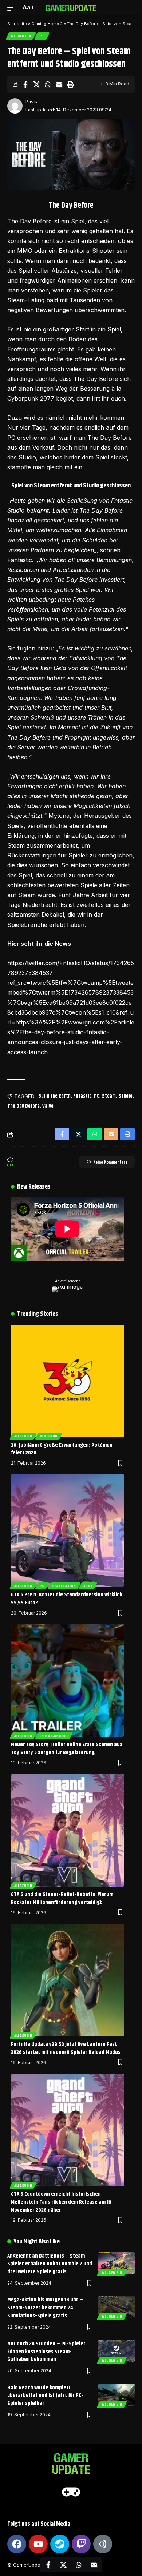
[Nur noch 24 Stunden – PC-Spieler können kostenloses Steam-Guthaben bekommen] (117, 2351)
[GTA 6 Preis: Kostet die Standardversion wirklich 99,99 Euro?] (67, 1530)
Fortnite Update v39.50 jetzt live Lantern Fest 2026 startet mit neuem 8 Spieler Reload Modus (66, 2048)
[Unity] (103, 2544)
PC (42, 36)
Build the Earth (54, 1096)
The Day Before (23, 1106)
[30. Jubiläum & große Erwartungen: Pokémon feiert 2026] (67, 1381)
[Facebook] (17, 2544)
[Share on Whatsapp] (48, 84)
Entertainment (54, 1736)
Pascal (33, 102)
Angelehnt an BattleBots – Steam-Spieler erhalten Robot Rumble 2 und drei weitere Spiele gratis (50, 2264)
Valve (48, 1106)
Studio (125, 1096)
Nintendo (49, 1436)
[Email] (59, 84)
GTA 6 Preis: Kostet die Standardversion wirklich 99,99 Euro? (67, 1599)
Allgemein (21, 36)
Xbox (88, 1586)
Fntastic (82, 1096)
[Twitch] (81, 2544)
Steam (109, 1096)
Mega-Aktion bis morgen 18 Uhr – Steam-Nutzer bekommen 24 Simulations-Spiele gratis (45, 2308)
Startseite (17, 24)
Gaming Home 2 (47, 24)
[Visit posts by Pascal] (15, 106)
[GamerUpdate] (71, 7)
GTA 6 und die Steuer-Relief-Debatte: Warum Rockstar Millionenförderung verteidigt (62, 1898)
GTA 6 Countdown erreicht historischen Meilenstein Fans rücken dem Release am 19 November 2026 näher (61, 2202)
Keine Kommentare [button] (110, 1162)
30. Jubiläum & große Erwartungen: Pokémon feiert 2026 (62, 1449)
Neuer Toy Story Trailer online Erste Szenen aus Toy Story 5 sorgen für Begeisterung (67, 1749)
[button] (13, 7)
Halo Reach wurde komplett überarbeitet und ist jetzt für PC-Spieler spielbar (45, 2396)
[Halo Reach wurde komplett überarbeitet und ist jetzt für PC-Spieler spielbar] (117, 2395)
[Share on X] (36, 84)
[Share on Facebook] (25, 84)
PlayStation (64, 1586)
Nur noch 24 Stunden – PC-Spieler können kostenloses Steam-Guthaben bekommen (46, 2352)
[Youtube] (38, 2544)
